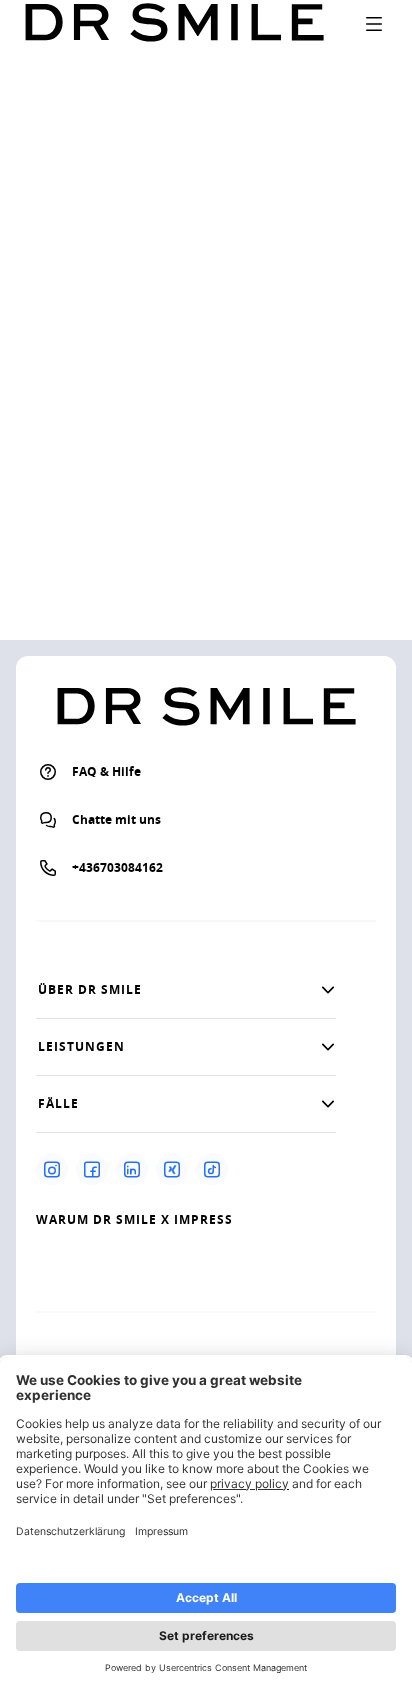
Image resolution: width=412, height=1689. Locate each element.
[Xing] (172, 1169)
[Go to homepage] (174, 23)
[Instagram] (52, 1169)
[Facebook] (92, 1169)
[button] (186, 990)
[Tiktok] (212, 1169)
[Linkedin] (132, 1169)
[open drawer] (374, 24)
